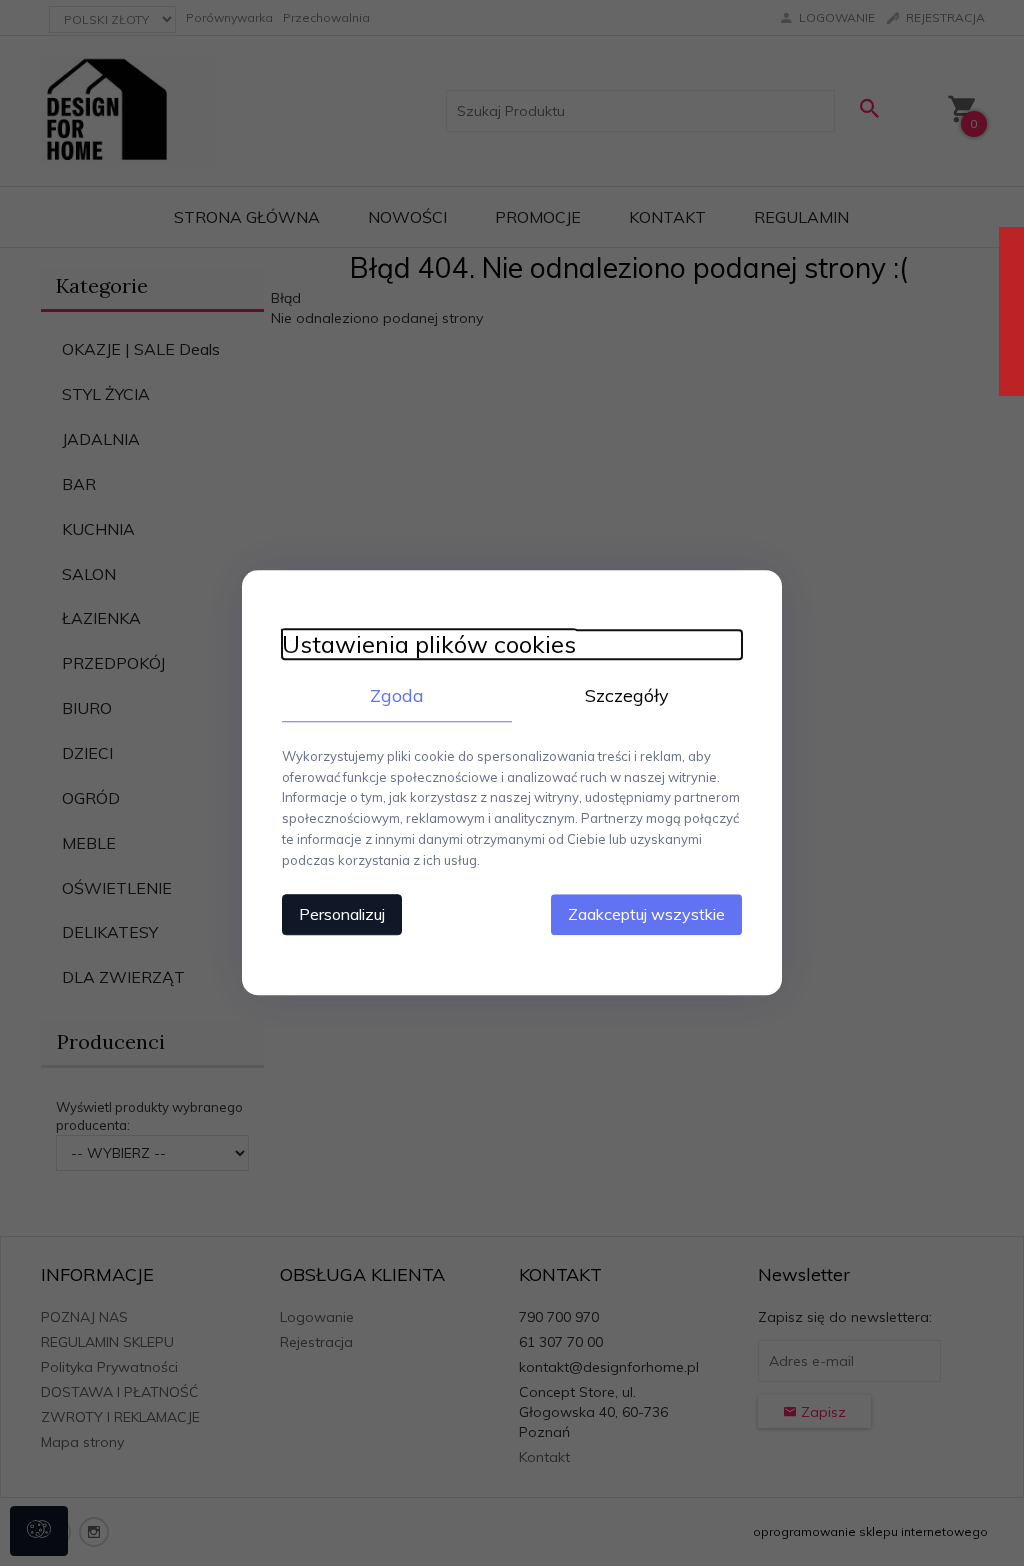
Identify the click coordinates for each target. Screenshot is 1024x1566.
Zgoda (397, 695)
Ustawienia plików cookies (429, 644)
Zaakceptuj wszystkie (646, 915)
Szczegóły (627, 695)
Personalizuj (342, 915)
